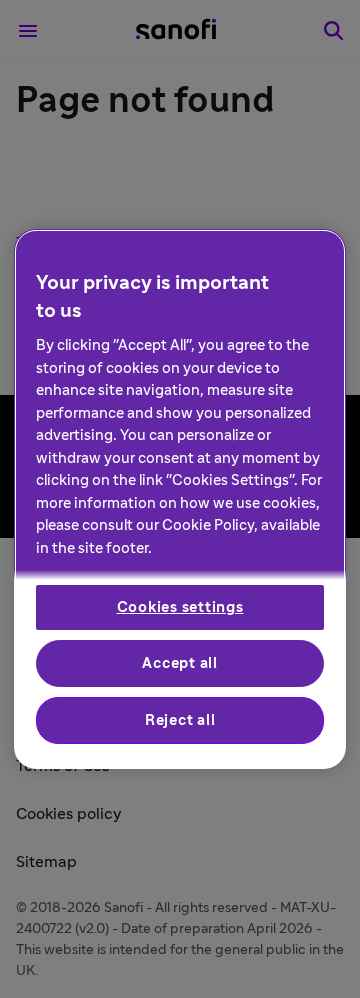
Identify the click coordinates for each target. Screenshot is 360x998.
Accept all (180, 663)
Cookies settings (180, 607)
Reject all (180, 720)
